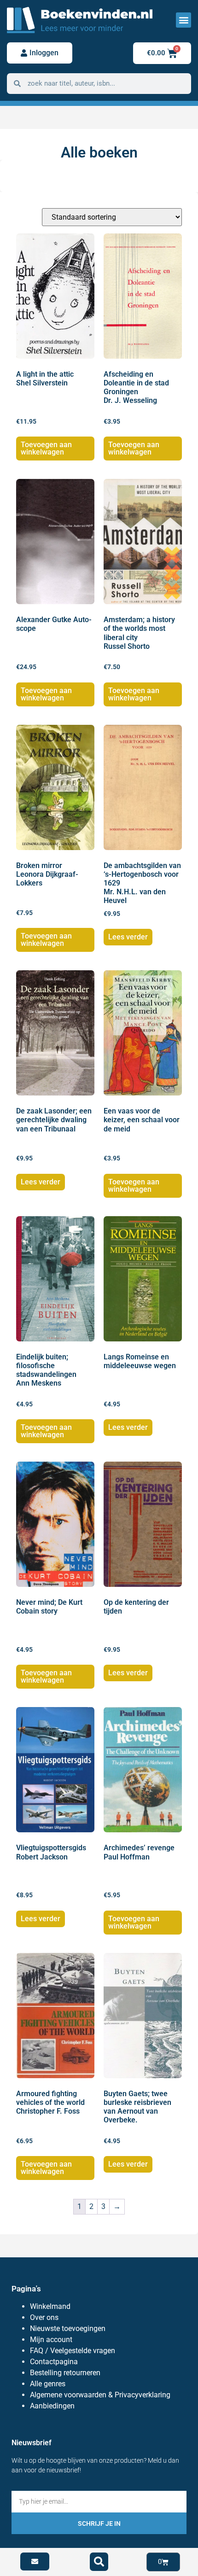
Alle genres (48, 2384)
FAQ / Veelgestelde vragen (73, 2351)
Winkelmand (50, 2306)
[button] (183, 20)
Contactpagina (54, 2362)
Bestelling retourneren (65, 2373)
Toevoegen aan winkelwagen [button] (46, 448)
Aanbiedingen (52, 2406)
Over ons (44, 2317)
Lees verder (128, 937)
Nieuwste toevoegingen (68, 2328)
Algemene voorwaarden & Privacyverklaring (100, 2395)
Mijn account (51, 2340)
